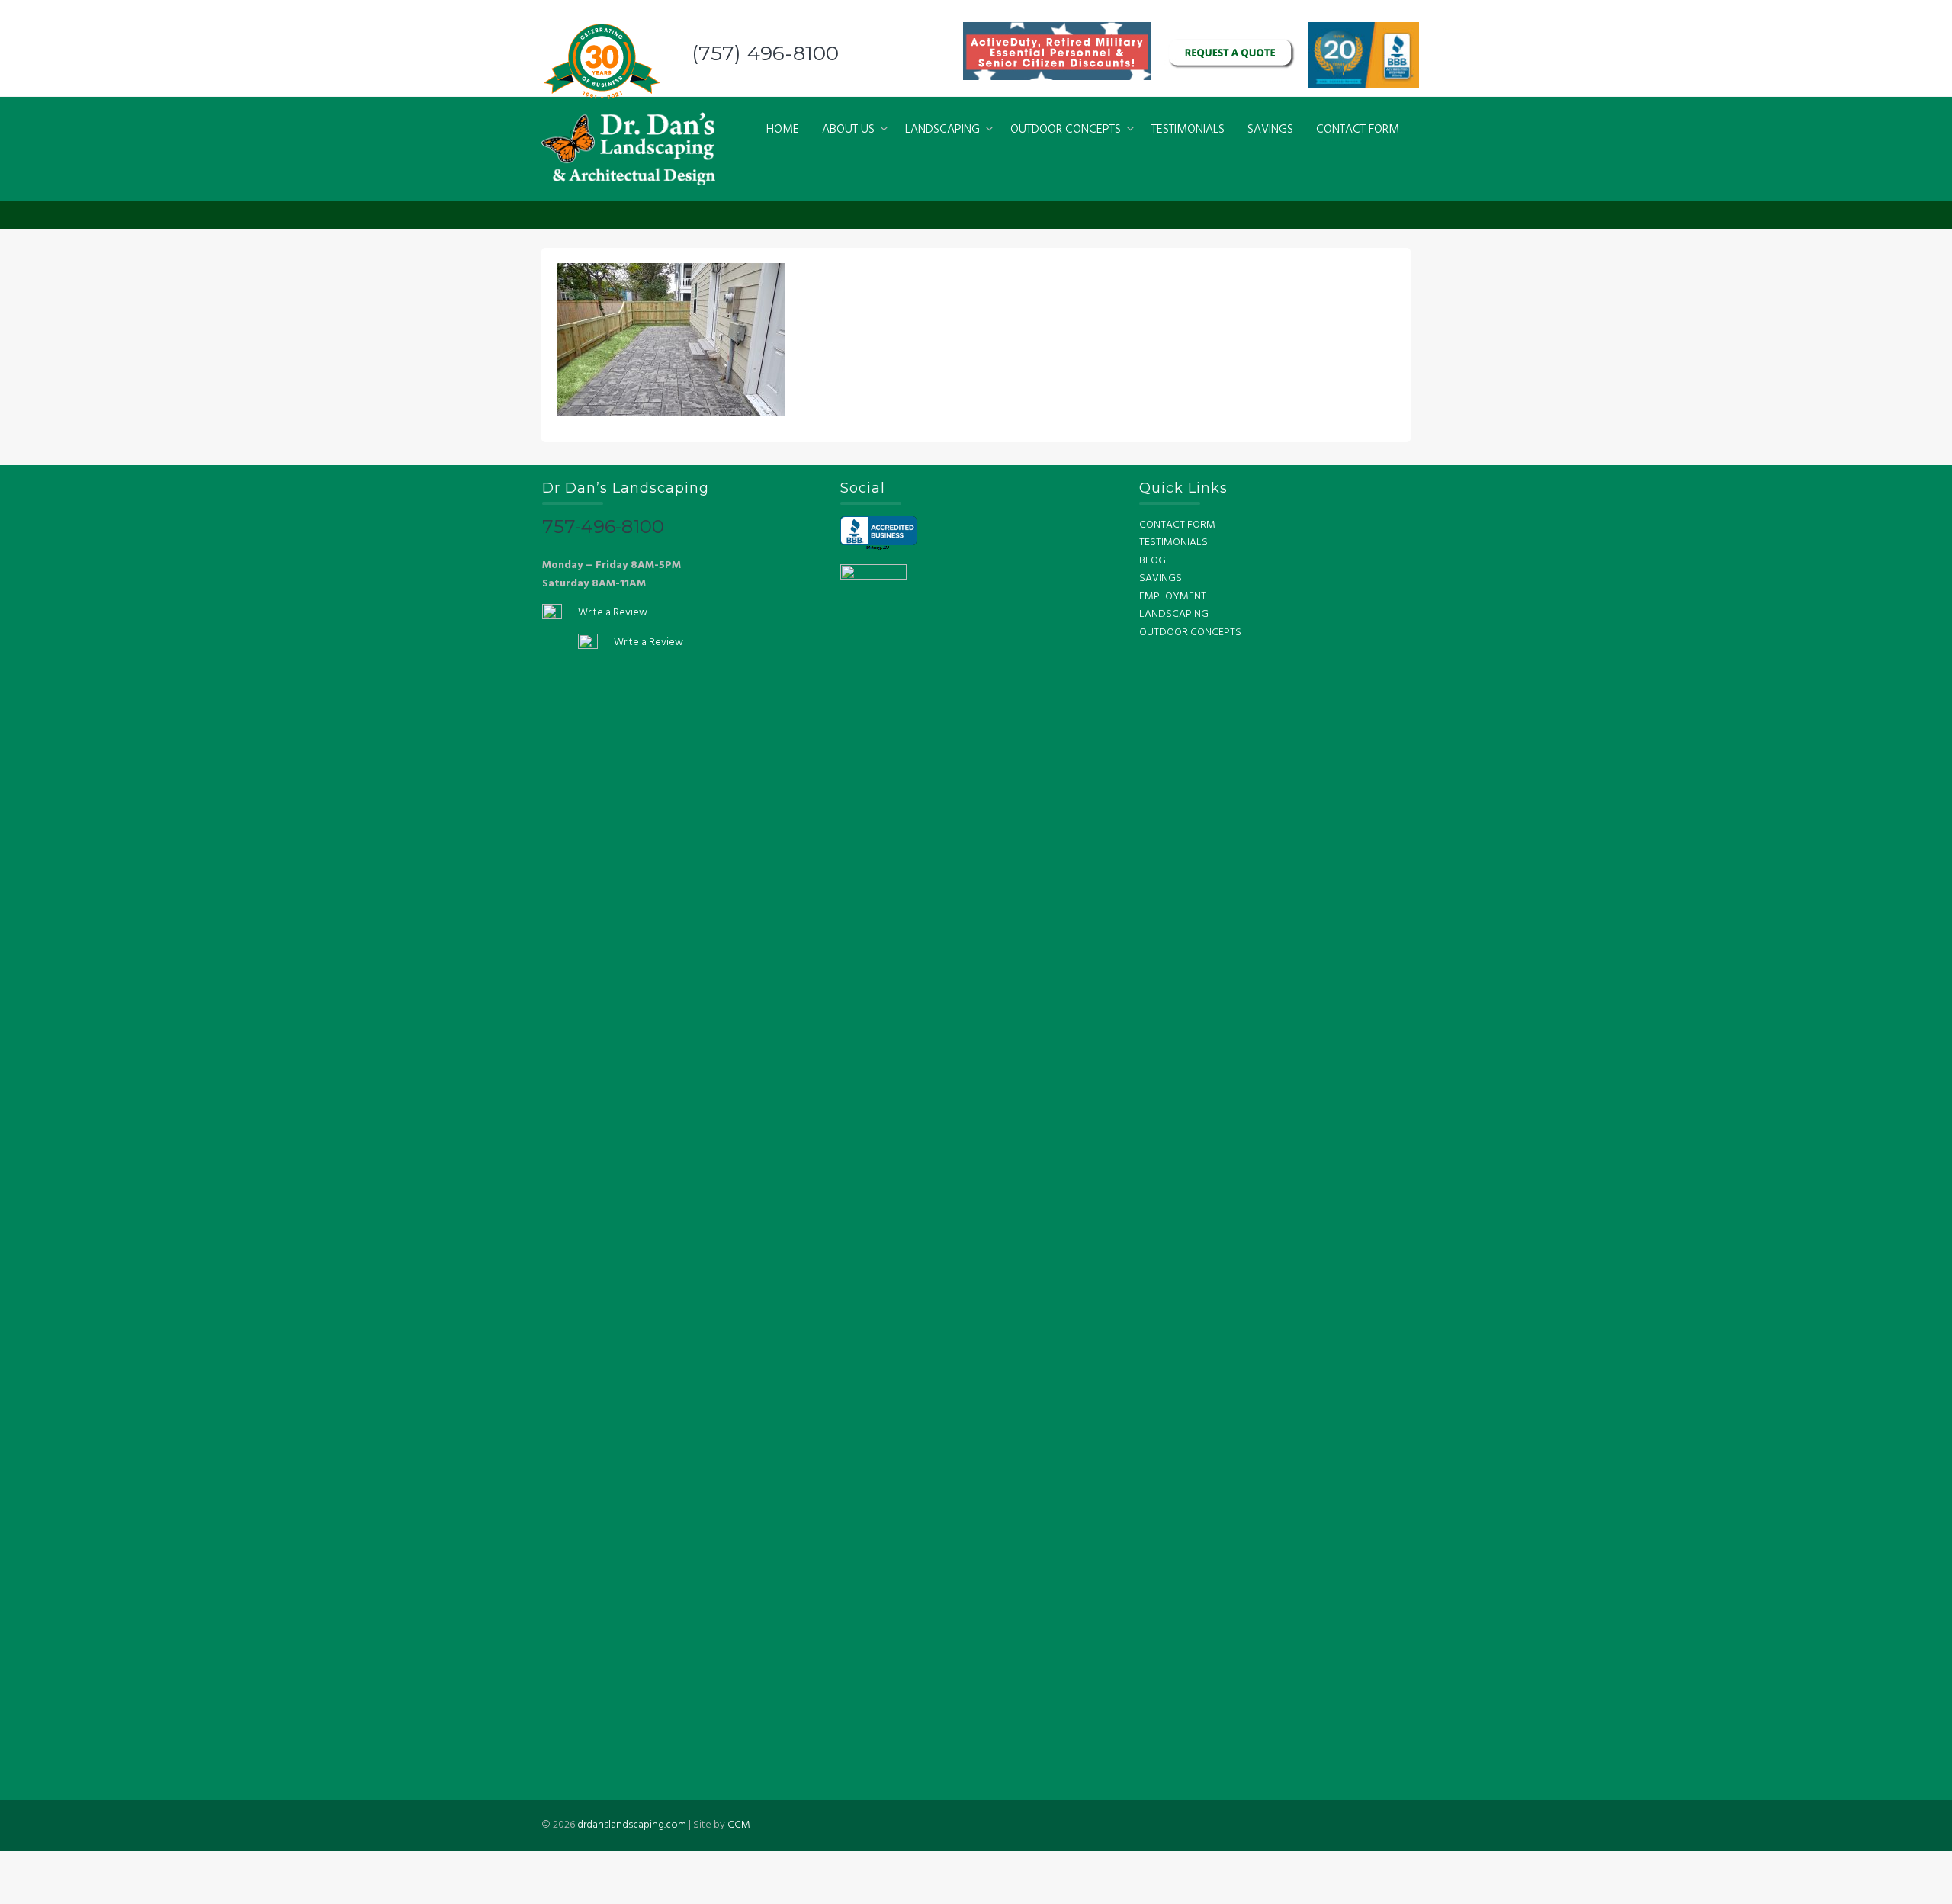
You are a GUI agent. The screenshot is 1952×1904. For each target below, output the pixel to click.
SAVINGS (1270, 130)
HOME (783, 130)
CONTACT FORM (1358, 130)
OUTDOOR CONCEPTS (1066, 130)
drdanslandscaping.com (632, 1825)
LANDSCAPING (942, 130)
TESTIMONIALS (1188, 130)
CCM (739, 1825)
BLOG (1153, 561)
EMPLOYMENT (1173, 597)
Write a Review (613, 613)
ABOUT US (848, 130)
